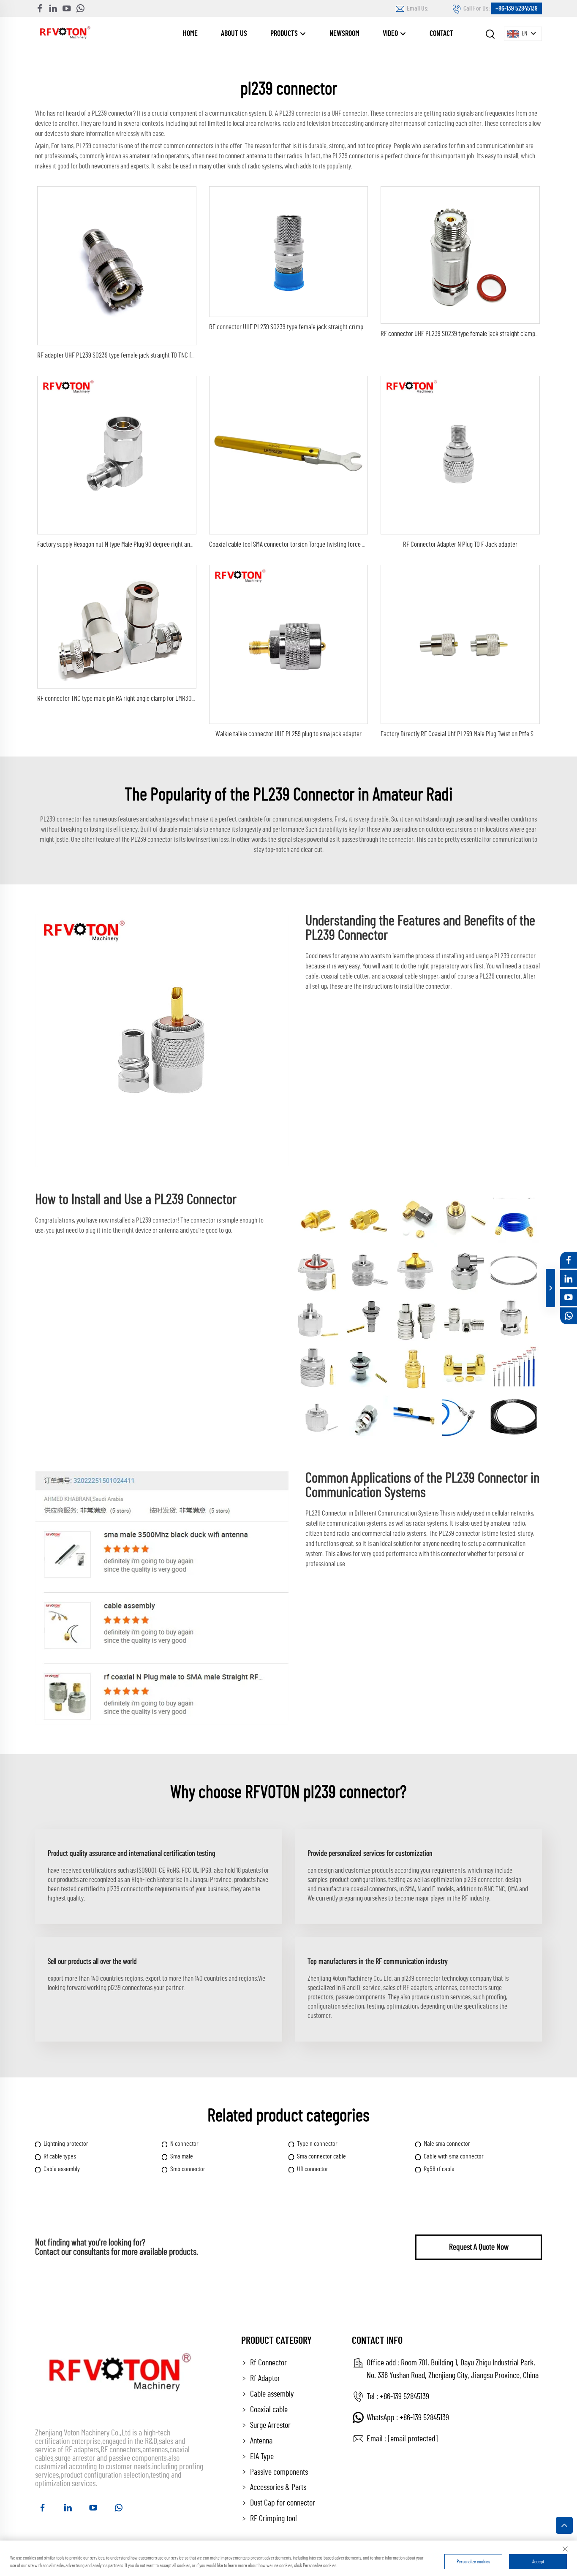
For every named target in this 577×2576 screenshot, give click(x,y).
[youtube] (67, 8)
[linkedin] (53, 8)
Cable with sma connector (454, 2156)
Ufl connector (313, 2169)
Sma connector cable (321, 2156)
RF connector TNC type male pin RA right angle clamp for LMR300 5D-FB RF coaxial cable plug (150, 698)
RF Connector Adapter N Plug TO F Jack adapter (460, 544)
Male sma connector (447, 2144)
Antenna (261, 2441)
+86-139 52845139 (517, 8)
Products (285, 34)
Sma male (182, 2156)
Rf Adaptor (265, 2378)
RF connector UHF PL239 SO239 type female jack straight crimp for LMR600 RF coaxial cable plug (327, 327)
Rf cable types (60, 2156)
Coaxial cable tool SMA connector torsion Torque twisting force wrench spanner (305, 544)
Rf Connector (268, 2363)
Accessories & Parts (278, 2487)
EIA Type (262, 2457)
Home (190, 34)
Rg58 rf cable (439, 2169)
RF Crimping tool (274, 2519)
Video (391, 34)
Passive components (279, 2472)
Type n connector (317, 2144)
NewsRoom (344, 34)
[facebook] (40, 8)
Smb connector (188, 2169)
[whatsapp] (80, 8)
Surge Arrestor (270, 2425)
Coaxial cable (269, 2410)
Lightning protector (66, 2144)
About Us (234, 34)
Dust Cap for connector (283, 2503)
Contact (441, 34)
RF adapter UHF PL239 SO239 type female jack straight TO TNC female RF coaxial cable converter (154, 355)
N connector (184, 2144)
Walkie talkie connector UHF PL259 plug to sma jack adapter (288, 734)
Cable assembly (62, 2169)
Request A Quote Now (479, 2247)
